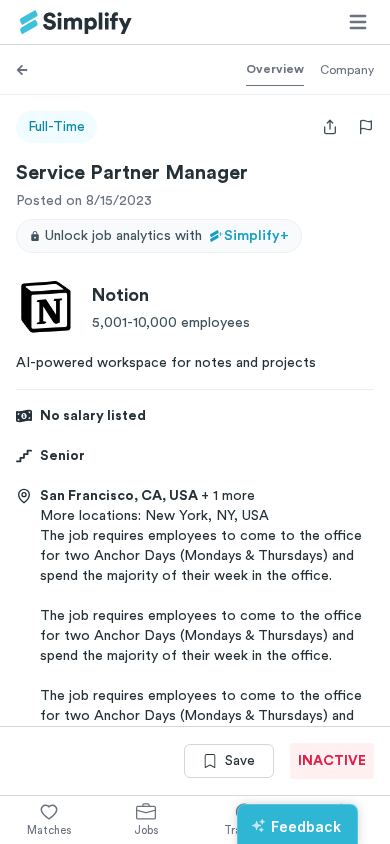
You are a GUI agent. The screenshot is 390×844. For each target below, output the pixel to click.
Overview (275, 69)
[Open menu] (358, 22)
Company (347, 70)
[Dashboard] (76, 22)
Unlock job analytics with (167, 236)
